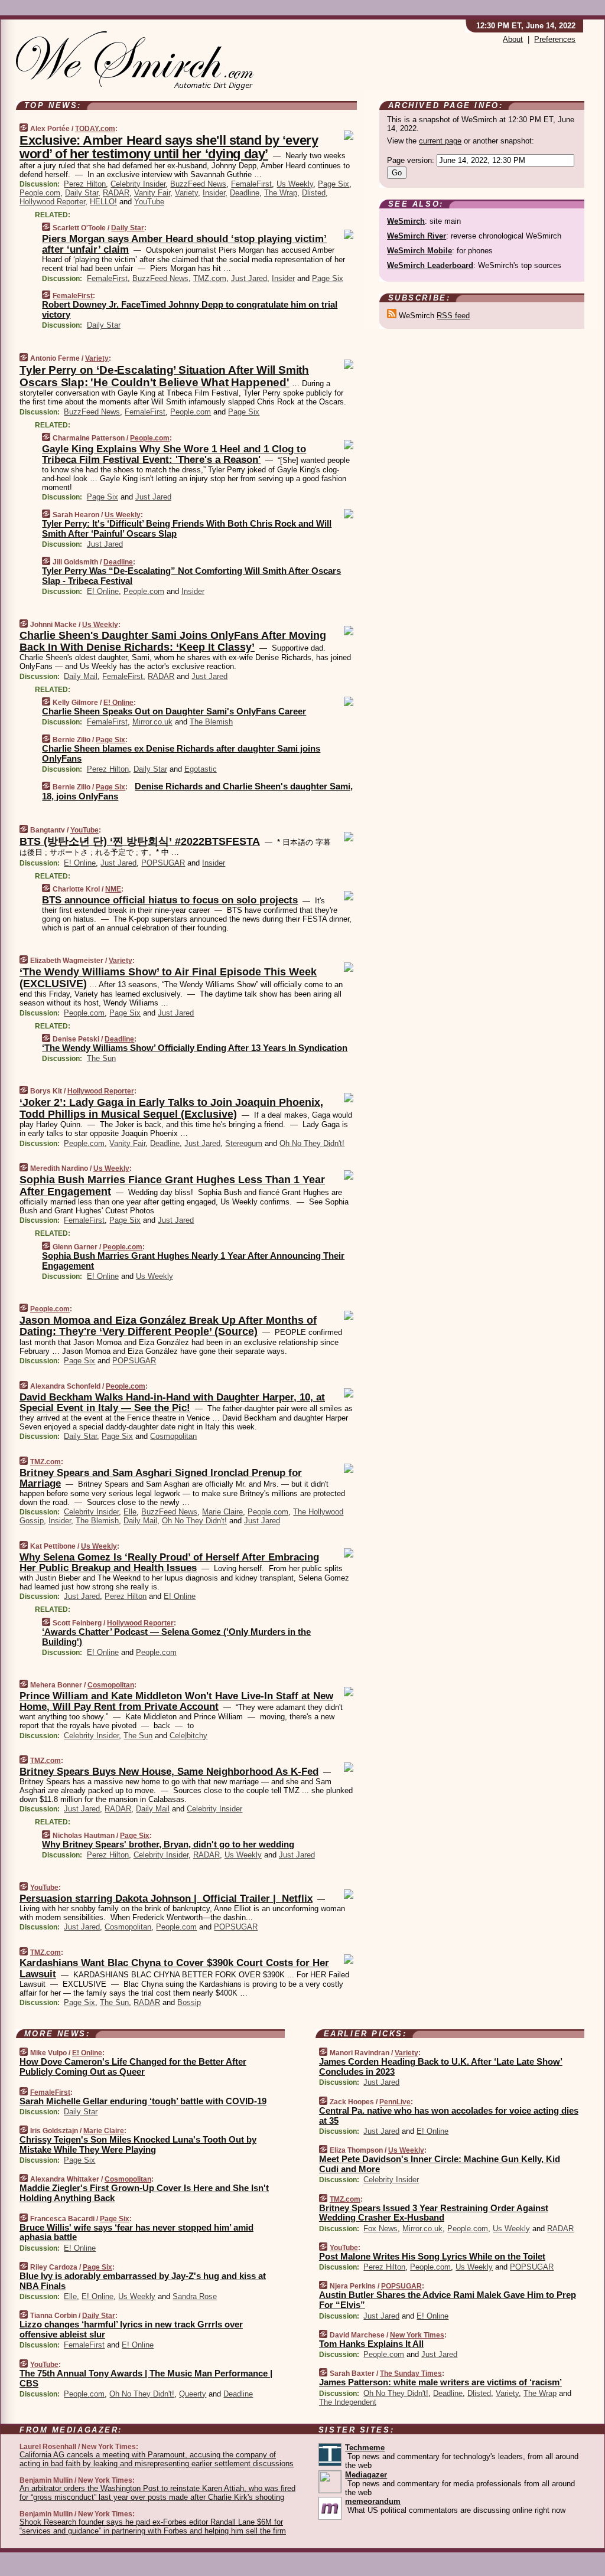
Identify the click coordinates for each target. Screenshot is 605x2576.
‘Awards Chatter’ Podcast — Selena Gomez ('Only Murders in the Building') (176, 1637)
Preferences (555, 39)
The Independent (348, 2402)
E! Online (103, 591)
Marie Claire (222, 1512)
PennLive (395, 2102)
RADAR (116, 193)
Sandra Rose (195, 2296)
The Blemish (211, 722)
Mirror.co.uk (152, 722)
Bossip (189, 2002)
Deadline (245, 193)
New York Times (417, 2335)
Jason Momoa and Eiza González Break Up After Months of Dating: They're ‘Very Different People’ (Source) (168, 1326)
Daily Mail (81, 676)
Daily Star (82, 193)
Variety (186, 193)
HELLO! (103, 202)
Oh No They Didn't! (312, 1143)
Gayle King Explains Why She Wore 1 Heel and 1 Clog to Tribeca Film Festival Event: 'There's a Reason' (174, 454)
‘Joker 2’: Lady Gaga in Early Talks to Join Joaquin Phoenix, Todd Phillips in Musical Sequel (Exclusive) (171, 1108)
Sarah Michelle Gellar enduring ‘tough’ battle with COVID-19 (143, 2101)
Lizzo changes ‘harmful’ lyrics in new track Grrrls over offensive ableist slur (131, 2329)
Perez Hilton (85, 184)
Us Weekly (295, 184)
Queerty (193, 2394)
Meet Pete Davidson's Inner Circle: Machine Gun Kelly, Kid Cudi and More (440, 2164)
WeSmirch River (417, 236)
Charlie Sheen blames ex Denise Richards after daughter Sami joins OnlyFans (181, 753)
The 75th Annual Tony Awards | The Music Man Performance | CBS (146, 2378)
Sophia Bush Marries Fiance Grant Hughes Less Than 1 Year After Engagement (172, 1186)
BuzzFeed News (198, 184)
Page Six (334, 184)
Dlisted (314, 193)
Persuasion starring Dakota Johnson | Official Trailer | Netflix (166, 1898)
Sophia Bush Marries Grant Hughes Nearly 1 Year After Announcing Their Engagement (193, 1261)
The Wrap (281, 193)
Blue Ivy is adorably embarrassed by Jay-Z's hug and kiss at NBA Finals (143, 2281)
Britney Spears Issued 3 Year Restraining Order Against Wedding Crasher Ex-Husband (434, 2213)
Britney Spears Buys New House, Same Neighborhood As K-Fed (169, 1772)
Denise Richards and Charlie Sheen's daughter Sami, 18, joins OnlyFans (197, 791)
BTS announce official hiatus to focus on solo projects (170, 900)
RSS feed (453, 316)
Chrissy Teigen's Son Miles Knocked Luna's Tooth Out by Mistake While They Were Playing (138, 2144)
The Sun (101, 1058)
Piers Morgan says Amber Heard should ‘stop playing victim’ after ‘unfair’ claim (184, 244)
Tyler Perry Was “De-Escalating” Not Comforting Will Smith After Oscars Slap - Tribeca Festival (191, 576)
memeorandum (373, 2501)
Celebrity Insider (138, 184)
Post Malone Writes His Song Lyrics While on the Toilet (432, 2256)
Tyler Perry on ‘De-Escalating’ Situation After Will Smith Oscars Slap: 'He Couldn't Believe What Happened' (164, 376)
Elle (130, 1512)
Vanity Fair (152, 193)
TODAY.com (95, 129)
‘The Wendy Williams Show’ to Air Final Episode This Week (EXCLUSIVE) (168, 978)
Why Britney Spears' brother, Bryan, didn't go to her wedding (168, 1844)
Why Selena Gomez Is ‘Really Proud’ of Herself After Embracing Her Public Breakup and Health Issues (169, 1563)
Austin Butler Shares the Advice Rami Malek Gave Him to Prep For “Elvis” (448, 2300)
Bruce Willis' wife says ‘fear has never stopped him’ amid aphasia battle (136, 2232)
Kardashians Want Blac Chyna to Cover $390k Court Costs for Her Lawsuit (174, 1968)
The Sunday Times (411, 2373)
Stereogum (244, 1143)
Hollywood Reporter (52, 202)
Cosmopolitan (173, 1436)
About (513, 39)
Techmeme (365, 2448)
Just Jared (249, 278)
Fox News (380, 2229)
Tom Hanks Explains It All (371, 2344)
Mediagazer (366, 2475)
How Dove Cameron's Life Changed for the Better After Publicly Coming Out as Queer (133, 2066)
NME (113, 889)
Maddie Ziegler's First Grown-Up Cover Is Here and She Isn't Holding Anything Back (144, 2193)
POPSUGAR (163, 863)
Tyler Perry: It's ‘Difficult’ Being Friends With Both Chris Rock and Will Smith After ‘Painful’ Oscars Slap (187, 528)
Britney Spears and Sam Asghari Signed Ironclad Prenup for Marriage (161, 1478)
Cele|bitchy (188, 1736)
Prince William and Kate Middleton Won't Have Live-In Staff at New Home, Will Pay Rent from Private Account (176, 1701)
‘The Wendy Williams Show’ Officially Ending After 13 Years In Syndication (195, 1048)
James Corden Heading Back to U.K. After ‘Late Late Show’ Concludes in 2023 (441, 2066)
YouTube (149, 202)
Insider (214, 193)
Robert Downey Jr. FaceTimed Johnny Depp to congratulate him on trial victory (190, 309)
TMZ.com (210, 278)
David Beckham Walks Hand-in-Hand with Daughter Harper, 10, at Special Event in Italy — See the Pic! (172, 1403)
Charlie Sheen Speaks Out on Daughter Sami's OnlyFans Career (174, 711)
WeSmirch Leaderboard (430, 265)
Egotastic (201, 769)
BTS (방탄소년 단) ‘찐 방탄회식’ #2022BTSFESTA (140, 841)
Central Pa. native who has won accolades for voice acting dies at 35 (449, 2115)
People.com (40, 193)
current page (440, 141)
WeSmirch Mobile (419, 251)
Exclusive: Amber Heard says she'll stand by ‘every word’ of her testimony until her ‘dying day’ (169, 147)
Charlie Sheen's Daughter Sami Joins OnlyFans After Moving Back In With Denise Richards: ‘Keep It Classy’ (173, 641)
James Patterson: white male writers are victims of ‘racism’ (440, 2382)
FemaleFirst (251, 184)
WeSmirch (406, 221)
